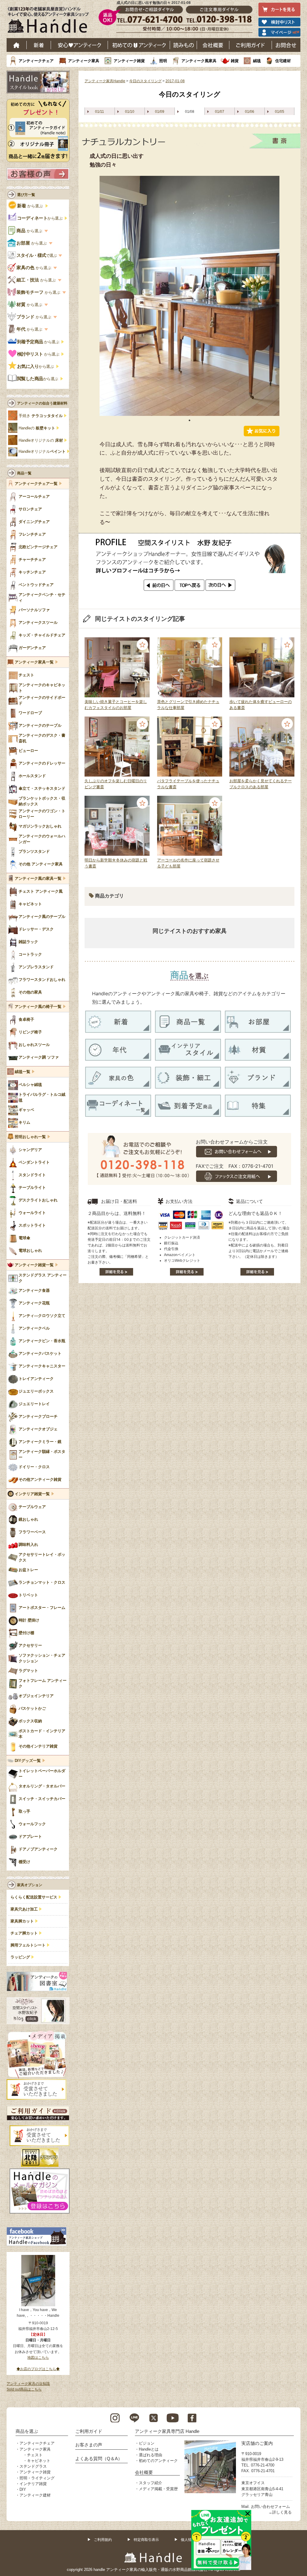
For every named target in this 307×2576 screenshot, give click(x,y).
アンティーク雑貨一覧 (34, 1265)
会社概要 (213, 45)
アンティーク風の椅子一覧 (38, 1007)
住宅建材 (283, 61)
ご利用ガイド (251, 45)
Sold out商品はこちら (24, 2389)
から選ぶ (31, 206)
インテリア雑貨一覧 (32, 1494)
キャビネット (39, 2461)
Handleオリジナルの (41, 440)
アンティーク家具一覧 (34, 662)
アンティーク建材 (35, 2495)
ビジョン (147, 2443)
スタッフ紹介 (151, 2483)
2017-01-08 (175, 81)
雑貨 (235, 61)
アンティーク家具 (84, 61)
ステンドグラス (33, 2466)
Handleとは (149, 2449)
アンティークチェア (36, 61)
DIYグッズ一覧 (28, 1761)
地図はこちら (38, 2358)
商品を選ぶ (27, 2431)
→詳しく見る (280, 2512)
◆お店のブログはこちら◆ (38, 2369)
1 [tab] (189, 420)
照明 (163, 61)
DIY (23, 2489)
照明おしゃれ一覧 (30, 1137)
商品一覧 (24, 473)
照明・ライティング (37, 2478)
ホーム (17, 45)
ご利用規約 (103, 2540)
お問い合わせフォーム (270, 2507)
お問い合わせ (286, 45)
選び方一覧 (26, 195)
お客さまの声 (89, 2445)
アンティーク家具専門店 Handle (167, 2431)
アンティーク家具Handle (105, 81)
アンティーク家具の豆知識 (28, 2384)
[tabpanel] (189, 296)
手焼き (41, 416)
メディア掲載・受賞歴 (158, 2489)
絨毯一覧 (22, 1072)
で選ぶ (37, 255)
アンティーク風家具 (199, 61)
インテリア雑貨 (33, 2484)
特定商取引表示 (146, 2540)
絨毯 (257, 61)
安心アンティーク (79, 45)
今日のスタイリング (145, 81)
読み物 (183, 45)
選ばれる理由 (151, 2455)
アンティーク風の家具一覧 (38, 879)
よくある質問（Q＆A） (99, 2459)
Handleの (37, 428)
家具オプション (30, 1885)
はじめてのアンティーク (139, 45)
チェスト (35, 2455)
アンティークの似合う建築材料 (42, 403)
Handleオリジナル (42, 452)
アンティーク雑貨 (129, 61)
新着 (39, 45)
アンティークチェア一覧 (36, 484)
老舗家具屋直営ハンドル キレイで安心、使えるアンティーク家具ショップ (50, 21)
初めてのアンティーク (158, 2461)
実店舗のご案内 (257, 2443)
